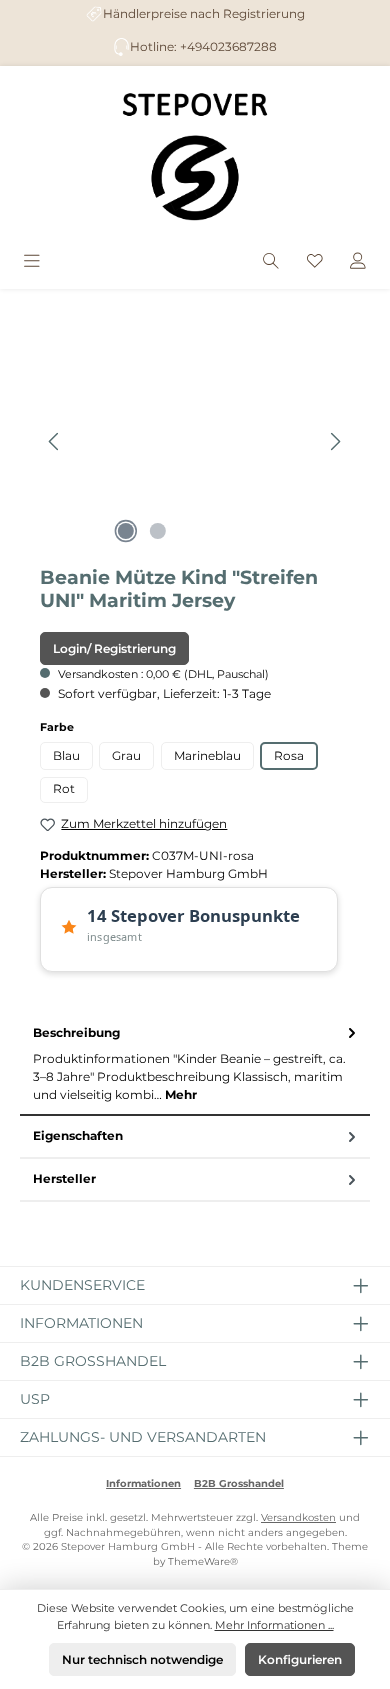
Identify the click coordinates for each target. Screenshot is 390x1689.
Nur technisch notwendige (142, 1659)
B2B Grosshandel (239, 1483)
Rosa (289, 755)
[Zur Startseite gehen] (195, 156)
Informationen (143, 1483)
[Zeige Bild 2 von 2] (158, 531)
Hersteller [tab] (64, 1178)
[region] (195, 441)
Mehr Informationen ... (274, 1625)
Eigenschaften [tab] (78, 1135)
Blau (66, 755)
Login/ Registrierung (114, 648)
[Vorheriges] (55, 441)
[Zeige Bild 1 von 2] (126, 531)
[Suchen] (271, 262)
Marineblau (207, 755)
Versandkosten (298, 1517)
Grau (126, 755)
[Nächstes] (335, 441)
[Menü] (32, 262)
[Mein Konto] (358, 262)
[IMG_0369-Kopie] (195, 441)
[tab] (195, 1063)
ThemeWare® (203, 1561)
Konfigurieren (300, 1659)
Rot (64, 788)
